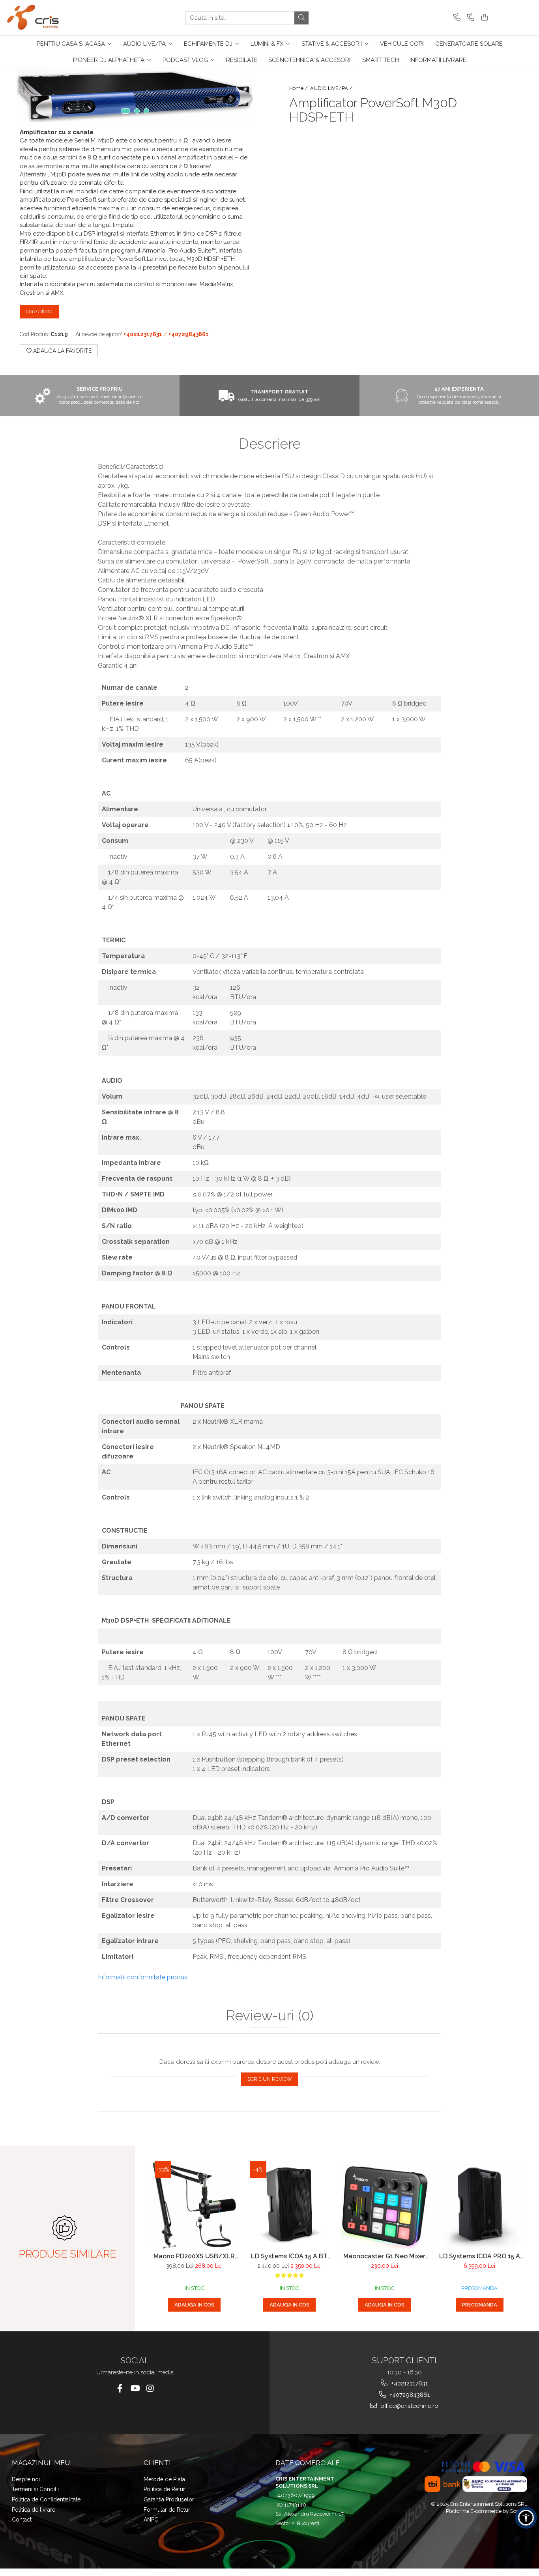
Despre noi (26, 2479)
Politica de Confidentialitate (46, 2499)
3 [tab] (146, 111)
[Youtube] (135, 2388)
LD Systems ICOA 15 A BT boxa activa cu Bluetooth (289, 2256)
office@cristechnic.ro (409, 2406)
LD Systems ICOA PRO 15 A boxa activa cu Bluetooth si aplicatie (479, 2256)
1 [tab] (125, 111)
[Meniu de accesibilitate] (526, 2518)
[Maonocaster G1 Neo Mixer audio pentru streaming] (385, 2205)
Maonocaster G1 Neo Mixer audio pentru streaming (384, 2256)
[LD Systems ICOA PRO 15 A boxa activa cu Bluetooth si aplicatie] (480, 2205)
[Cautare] (301, 18)
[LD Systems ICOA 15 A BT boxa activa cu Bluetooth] (289, 2205)
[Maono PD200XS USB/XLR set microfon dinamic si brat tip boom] (194, 2205)
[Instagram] (150, 2388)
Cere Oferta (39, 312)
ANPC (151, 2520)
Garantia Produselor (169, 2499)
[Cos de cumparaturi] (483, 18)
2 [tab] (137, 111)
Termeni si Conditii (35, 2489)
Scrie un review (270, 2079)
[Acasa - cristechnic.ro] (45, 18)
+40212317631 (409, 2383)
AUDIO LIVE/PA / (332, 88)
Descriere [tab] (270, 444)
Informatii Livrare (438, 60)
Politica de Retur (164, 2489)
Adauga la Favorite (62, 351)
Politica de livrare (34, 2510)
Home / (299, 88)
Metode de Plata (164, 2479)
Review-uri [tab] (270, 2016)
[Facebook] (120, 2388)
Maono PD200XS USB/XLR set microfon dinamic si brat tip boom (194, 2256)
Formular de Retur (167, 2510)
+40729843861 (409, 2395)
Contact (22, 2520)
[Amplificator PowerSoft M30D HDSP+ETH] (135, 96)
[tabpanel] (135, 96)
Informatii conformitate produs (143, 1977)
